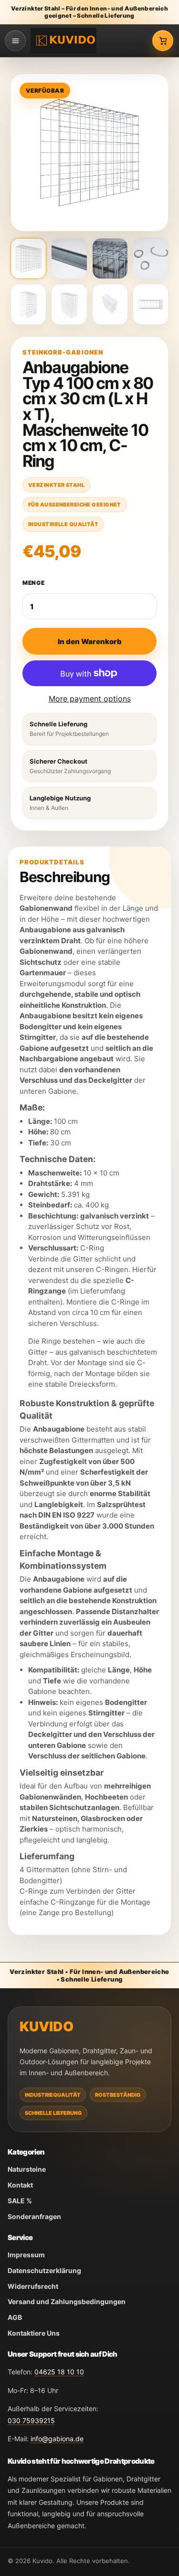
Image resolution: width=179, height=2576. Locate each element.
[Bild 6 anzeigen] (69, 304)
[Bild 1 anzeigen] (28, 259)
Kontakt (20, 2185)
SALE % (20, 2201)
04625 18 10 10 (59, 2372)
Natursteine (27, 2169)
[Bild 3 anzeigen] (110, 259)
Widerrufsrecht (33, 2286)
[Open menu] (15, 41)
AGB (15, 2317)
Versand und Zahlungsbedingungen (67, 2301)
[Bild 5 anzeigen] (28, 304)
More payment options (90, 699)
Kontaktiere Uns (34, 2333)
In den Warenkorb (90, 641)
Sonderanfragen (34, 2216)
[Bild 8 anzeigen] (151, 304)
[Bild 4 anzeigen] (151, 259)
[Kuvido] (63, 40)
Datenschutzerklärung (44, 2270)
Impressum (26, 2255)
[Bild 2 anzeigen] (69, 259)
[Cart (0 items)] (163, 41)
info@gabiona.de (57, 2439)
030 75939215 (31, 2420)
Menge (34, 583)
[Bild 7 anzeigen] (110, 304)
